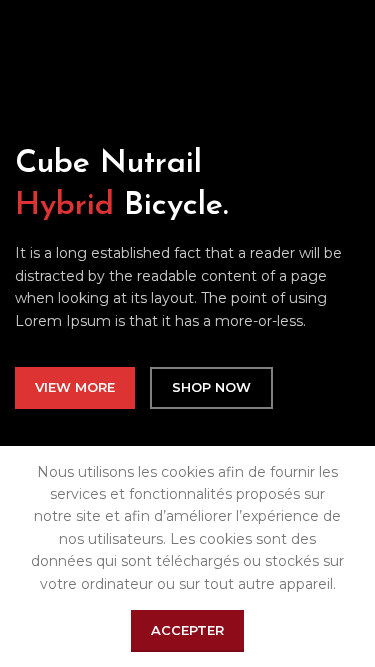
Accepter (187, 630)
